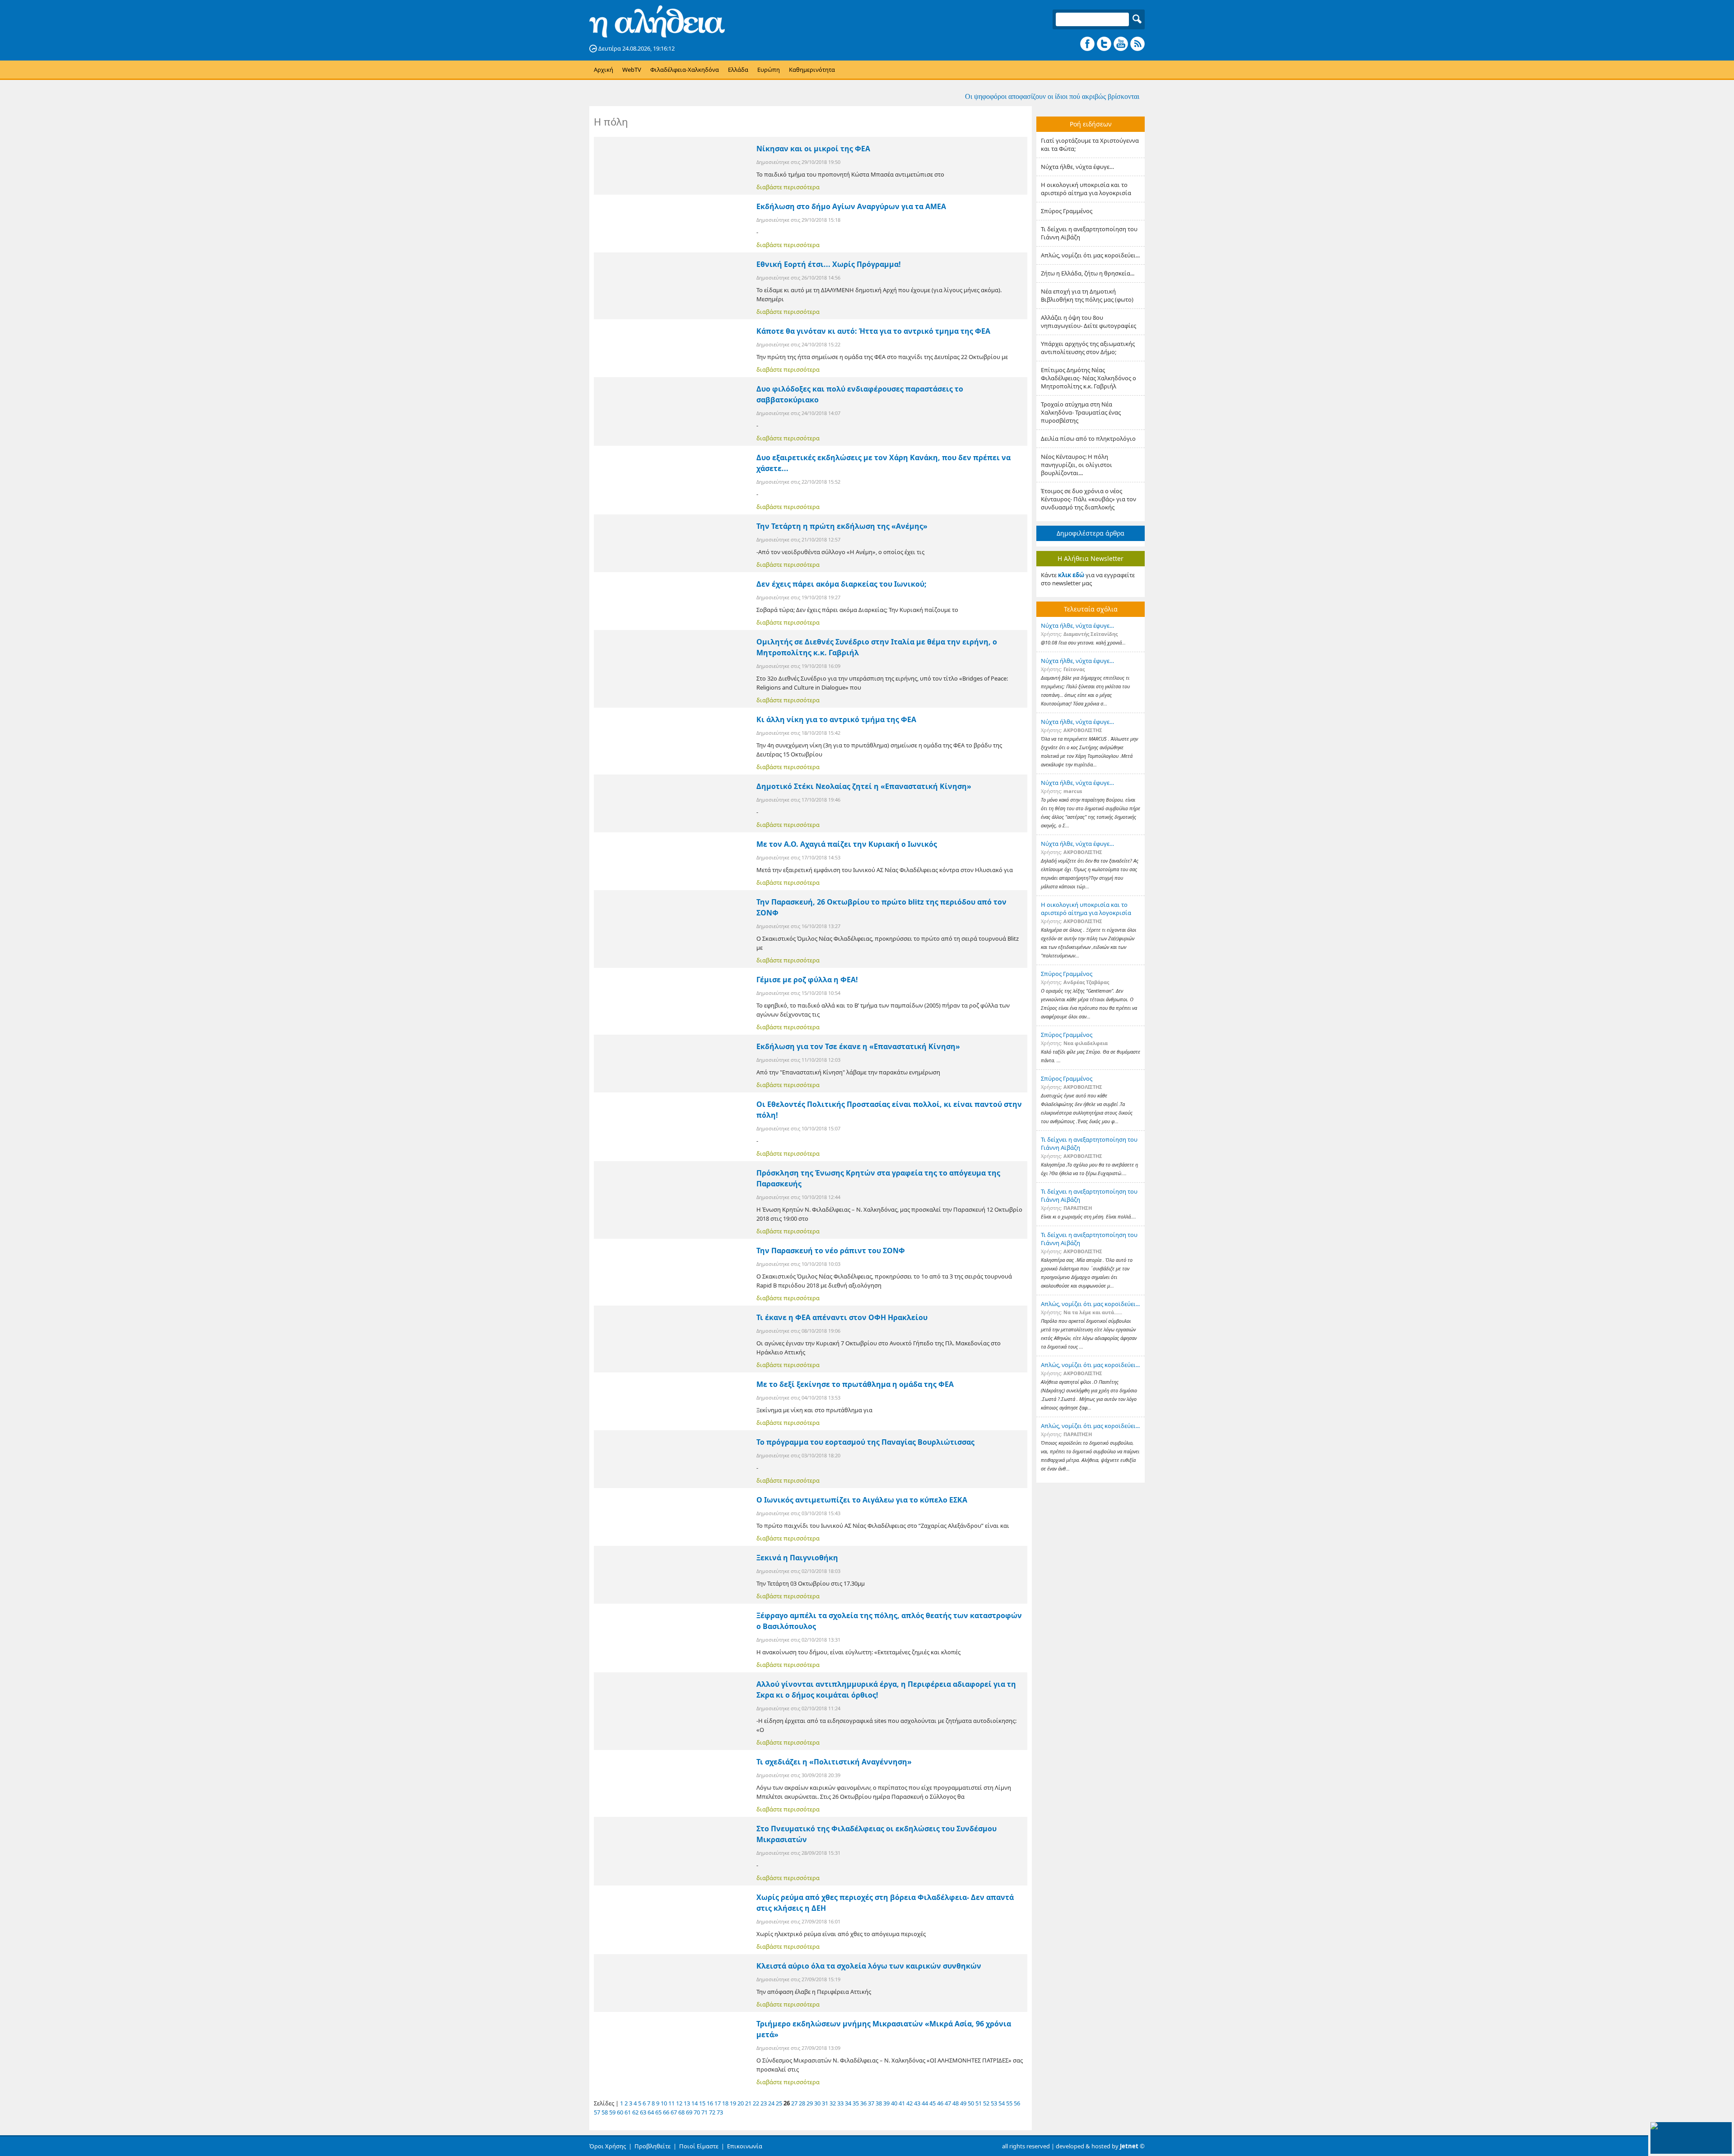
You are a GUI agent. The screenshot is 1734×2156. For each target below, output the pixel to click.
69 (689, 2112)
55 (1009, 2103)
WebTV (632, 70)
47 (948, 2103)
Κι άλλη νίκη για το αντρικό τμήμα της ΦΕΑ (836, 719)
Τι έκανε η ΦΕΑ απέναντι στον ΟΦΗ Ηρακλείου (842, 1317)
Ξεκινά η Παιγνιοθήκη (797, 1558)
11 (671, 2103)
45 (932, 2103)
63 (643, 2112)
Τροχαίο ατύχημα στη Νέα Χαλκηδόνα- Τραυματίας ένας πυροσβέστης (1081, 412)
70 (697, 2112)
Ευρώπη (769, 70)
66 (666, 2112)
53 (994, 2103)
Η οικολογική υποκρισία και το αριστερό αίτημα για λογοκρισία (1086, 189)
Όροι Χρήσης (608, 2146)
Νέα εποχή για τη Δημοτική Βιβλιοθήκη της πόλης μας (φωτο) (1087, 295)
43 (917, 2103)
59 (612, 2112)
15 (702, 2103)
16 (710, 2103)
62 (635, 2112)
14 (695, 2103)
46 (940, 2103)
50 (971, 2103)
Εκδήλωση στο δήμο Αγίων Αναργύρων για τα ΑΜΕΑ (851, 206)
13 (687, 2103)
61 (628, 2112)
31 (825, 2103)
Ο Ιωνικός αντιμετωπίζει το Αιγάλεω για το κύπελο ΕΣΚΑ (862, 1500)
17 (718, 2103)
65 (658, 2112)
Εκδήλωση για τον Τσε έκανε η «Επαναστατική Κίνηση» (858, 1046)
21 (748, 2103)
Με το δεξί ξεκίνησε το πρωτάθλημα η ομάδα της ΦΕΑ (855, 1384)
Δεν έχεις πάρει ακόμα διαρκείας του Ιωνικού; (841, 584)
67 (674, 2112)
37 (871, 2103)
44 (925, 2103)
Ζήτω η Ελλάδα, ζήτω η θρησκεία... (1088, 273)
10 (664, 2103)
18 (725, 2103)
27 (794, 2103)
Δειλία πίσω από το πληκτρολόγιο (1088, 439)
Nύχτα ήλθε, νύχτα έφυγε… (1077, 167)
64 (651, 2112)
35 (856, 2103)
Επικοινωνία (745, 2146)
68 (681, 2112)
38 (879, 2103)
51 (979, 2103)
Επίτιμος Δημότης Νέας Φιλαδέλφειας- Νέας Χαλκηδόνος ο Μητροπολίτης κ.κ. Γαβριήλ (1088, 378)
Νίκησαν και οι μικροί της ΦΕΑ (813, 149)
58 (605, 2112)
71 (704, 2112)
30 (817, 2103)
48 (956, 2103)
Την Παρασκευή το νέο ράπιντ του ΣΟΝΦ (831, 1251)
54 (1002, 2103)
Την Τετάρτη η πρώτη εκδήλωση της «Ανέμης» (842, 526)
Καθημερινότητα (812, 70)
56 (1017, 2103)
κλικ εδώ (1071, 575)
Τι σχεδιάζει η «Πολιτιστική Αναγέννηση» (834, 1762)
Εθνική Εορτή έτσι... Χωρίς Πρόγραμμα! (829, 264)
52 (986, 2103)
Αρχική (604, 70)
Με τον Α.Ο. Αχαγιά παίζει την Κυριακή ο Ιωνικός (847, 844)
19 (733, 2103)
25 (779, 2103)
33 (840, 2103)
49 (963, 2103)
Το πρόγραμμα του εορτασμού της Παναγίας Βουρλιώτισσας (865, 1442)
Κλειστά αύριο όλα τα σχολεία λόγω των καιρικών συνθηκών (869, 1966)
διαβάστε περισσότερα (788, 187)
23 (764, 2103)
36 (863, 2103)
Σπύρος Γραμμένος (1067, 211)
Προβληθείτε (653, 2146)
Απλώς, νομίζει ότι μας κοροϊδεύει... (1090, 255)
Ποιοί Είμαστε (699, 2146)
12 (679, 2103)
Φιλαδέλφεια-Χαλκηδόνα (685, 70)
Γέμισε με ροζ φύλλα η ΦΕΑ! (807, 980)
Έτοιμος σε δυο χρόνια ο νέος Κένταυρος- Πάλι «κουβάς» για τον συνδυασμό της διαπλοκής (1088, 499)
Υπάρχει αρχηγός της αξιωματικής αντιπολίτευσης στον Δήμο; (1088, 348)
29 (810, 2103)
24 (771, 2103)
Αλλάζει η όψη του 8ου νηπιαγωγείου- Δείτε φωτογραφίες (1088, 322)
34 (848, 2103)
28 (802, 2103)
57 (597, 2112)
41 (902, 2103)
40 (894, 2103)
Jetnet (1129, 2146)
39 (886, 2103)
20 (741, 2103)
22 (756, 2103)
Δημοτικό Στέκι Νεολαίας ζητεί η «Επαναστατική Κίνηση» (864, 786)
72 (712, 2112)
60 (620, 2112)
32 (833, 2103)
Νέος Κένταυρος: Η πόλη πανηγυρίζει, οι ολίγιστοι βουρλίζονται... (1077, 465)
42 (909, 2103)
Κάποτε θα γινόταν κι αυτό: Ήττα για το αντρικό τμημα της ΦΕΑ (873, 331)
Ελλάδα (738, 70)
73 (720, 2112)
